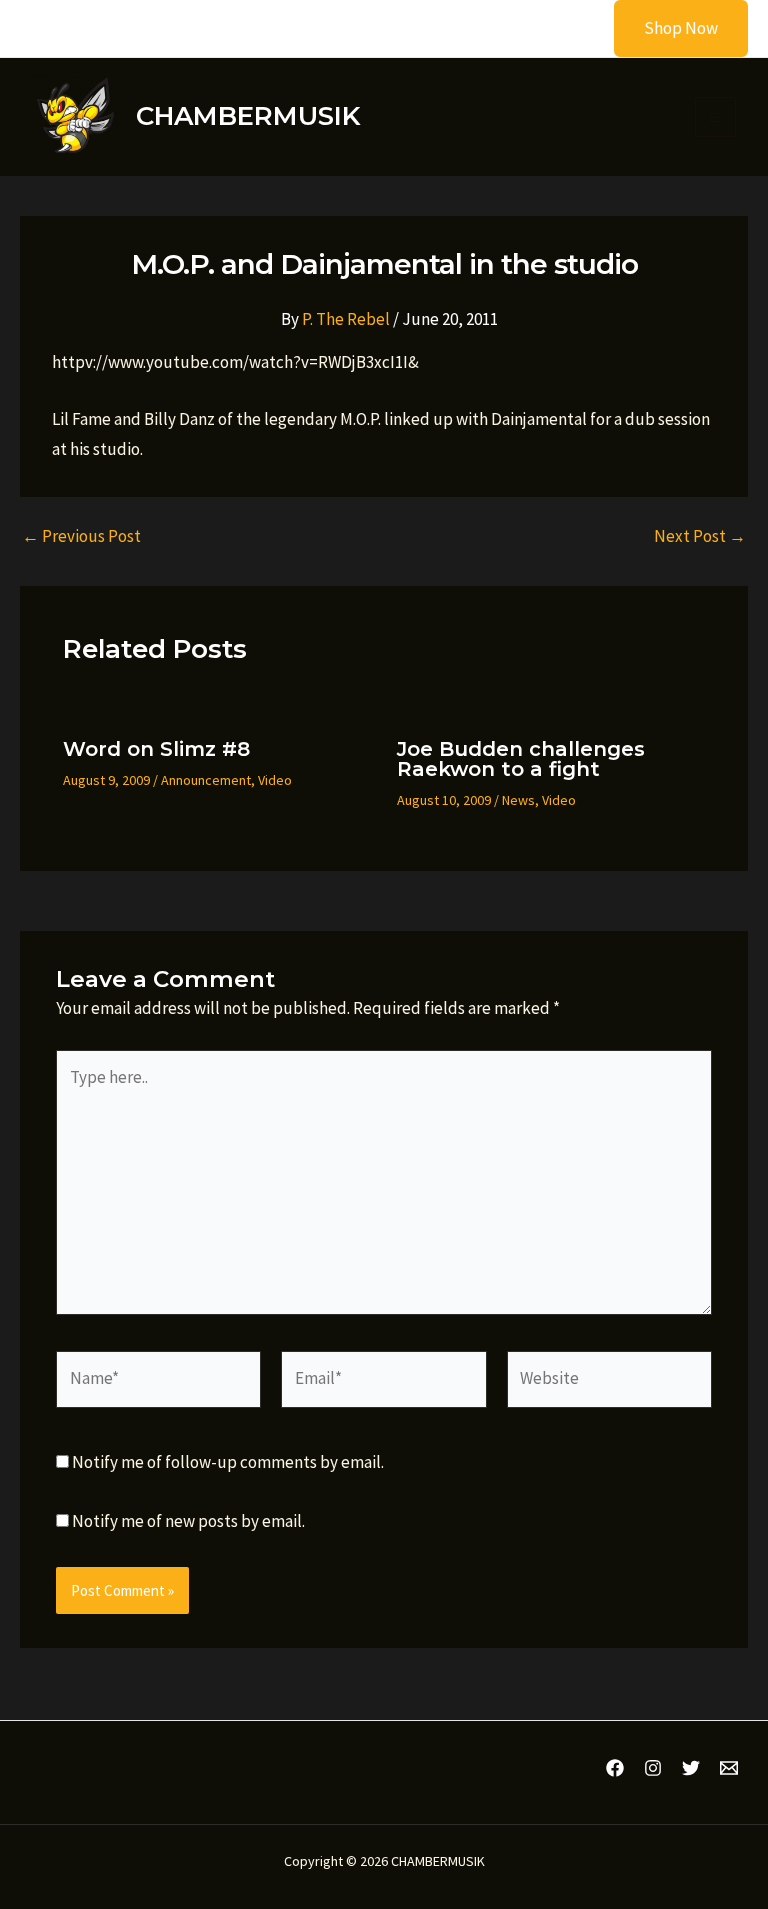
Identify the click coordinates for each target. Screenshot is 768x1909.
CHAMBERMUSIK (248, 116)
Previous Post (81, 536)
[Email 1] (729, 1768)
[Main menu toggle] (715, 117)
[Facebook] (615, 1768)
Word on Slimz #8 (156, 749)
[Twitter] (691, 1768)
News (518, 800)
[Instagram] (653, 1768)
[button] (668, 28)
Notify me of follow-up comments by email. (228, 1462)
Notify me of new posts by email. (188, 1521)
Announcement (206, 780)
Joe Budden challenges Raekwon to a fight (521, 759)
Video (275, 780)
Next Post (700, 536)
